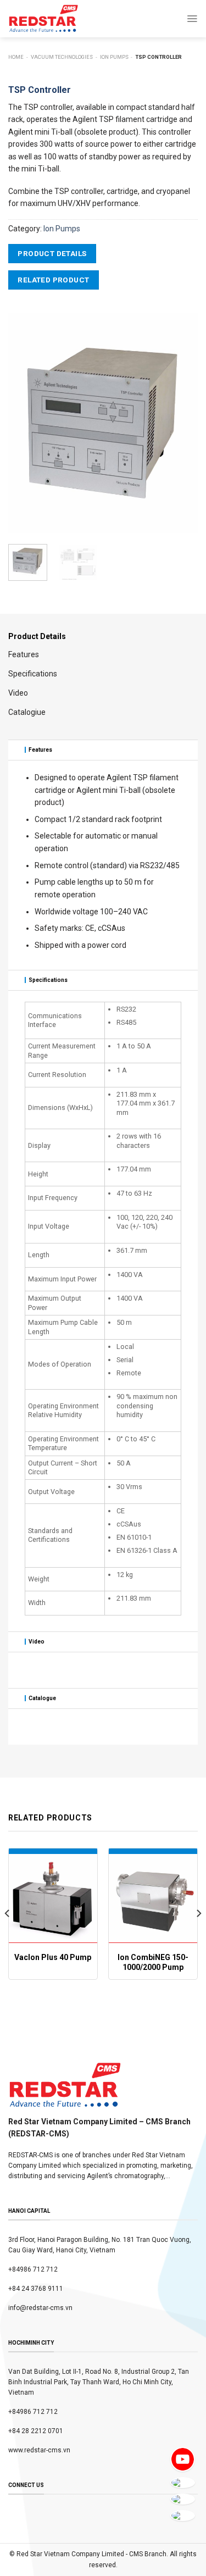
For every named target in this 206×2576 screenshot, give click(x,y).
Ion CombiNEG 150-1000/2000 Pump (153, 1962)
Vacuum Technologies (62, 57)
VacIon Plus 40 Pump (53, 1957)
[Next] (180, 423)
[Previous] (26, 423)
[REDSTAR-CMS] (43, 19)
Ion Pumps (114, 57)
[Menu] (192, 19)
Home (16, 57)
